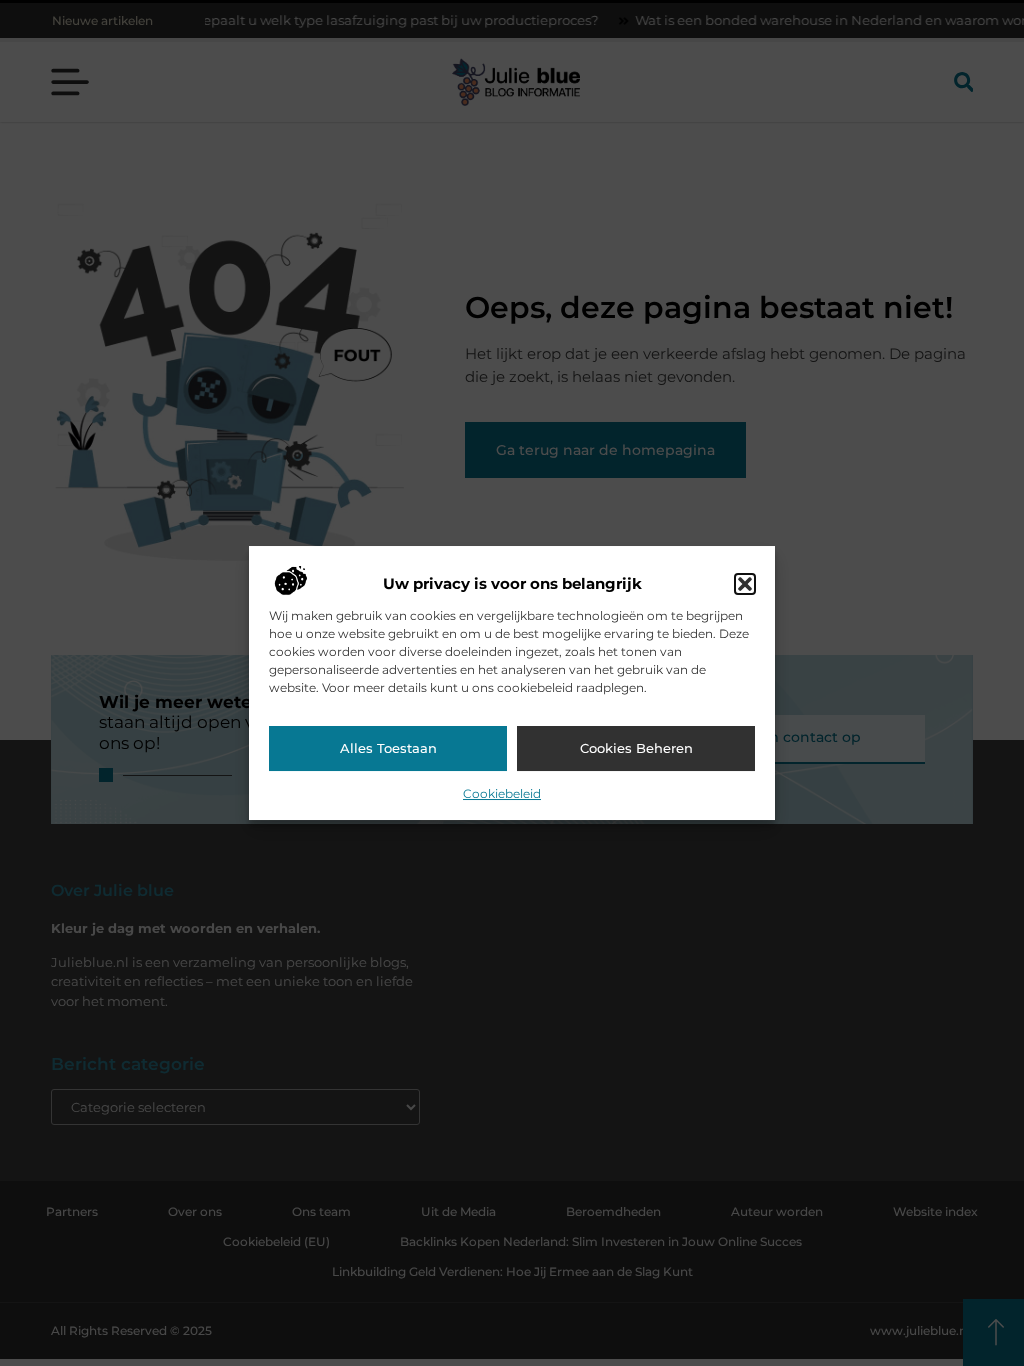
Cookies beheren (636, 748)
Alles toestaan (388, 748)
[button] (745, 584)
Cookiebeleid (502, 793)
